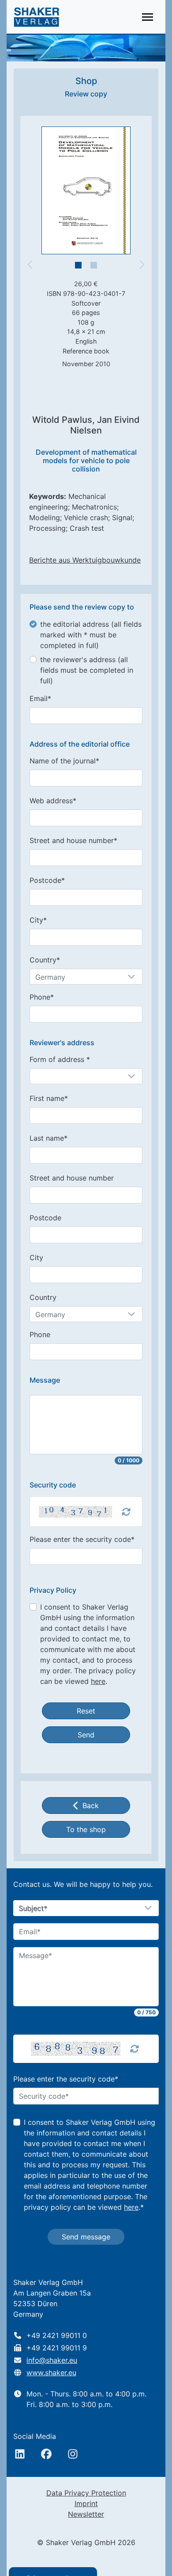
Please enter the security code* (82, 1539)
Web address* (53, 801)
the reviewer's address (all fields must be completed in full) (87, 670)
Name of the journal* (64, 761)
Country (43, 1297)
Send (86, 1735)
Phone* (42, 997)
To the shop (86, 1829)
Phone (40, 1334)
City (36, 1257)
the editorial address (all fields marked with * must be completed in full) (91, 635)
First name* (49, 1098)
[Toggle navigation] (148, 17)
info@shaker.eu (52, 2360)
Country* (45, 960)
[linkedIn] (20, 2454)
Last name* (49, 1138)
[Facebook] (46, 2454)
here (98, 1681)
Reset (86, 1711)
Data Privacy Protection (86, 2493)
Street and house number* (73, 840)
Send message (86, 2237)
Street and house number (72, 1178)
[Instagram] (73, 2454)
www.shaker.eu (51, 2373)
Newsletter (86, 2514)
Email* (40, 698)
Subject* (33, 1909)
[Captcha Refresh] (126, 1512)
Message (45, 1380)
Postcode (45, 1218)
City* (38, 920)
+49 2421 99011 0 (57, 2335)
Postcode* (47, 880)
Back (91, 1805)
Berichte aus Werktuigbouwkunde (85, 560)
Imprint (86, 2503)
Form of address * (60, 1059)
